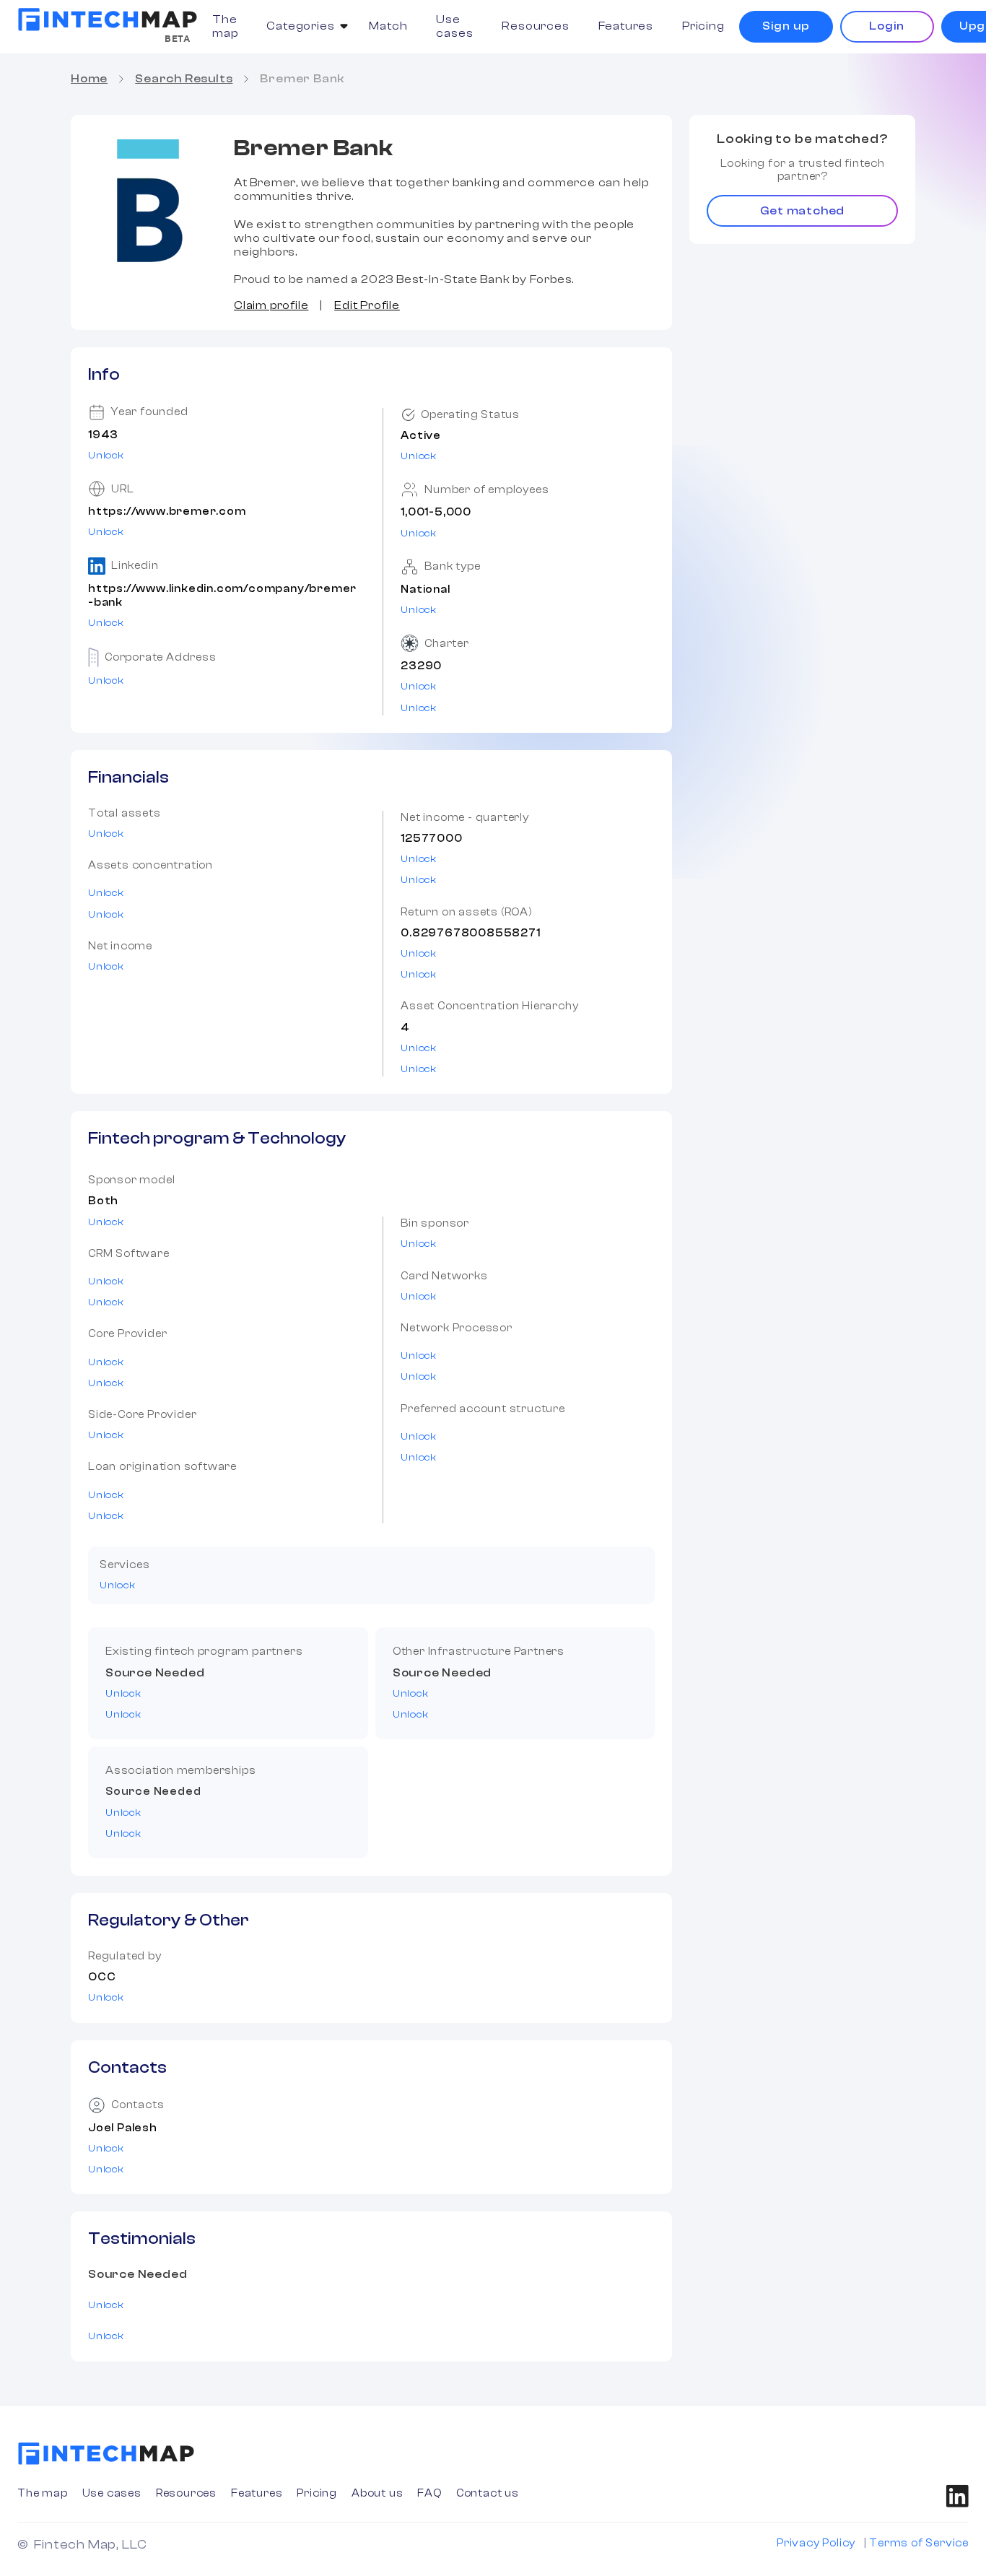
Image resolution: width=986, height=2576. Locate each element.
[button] (303, 26)
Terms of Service (919, 2543)
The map (225, 26)
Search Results (184, 79)
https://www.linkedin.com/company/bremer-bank (222, 596)
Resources (535, 26)
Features (626, 26)
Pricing (703, 26)
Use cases (454, 26)
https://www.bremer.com (167, 512)
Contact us (488, 2493)
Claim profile (271, 305)
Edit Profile (367, 305)
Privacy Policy (816, 2543)
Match (388, 26)
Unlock (106, 456)
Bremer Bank (302, 79)
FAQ (429, 2493)
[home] (108, 19)
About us (377, 2493)
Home (89, 79)
